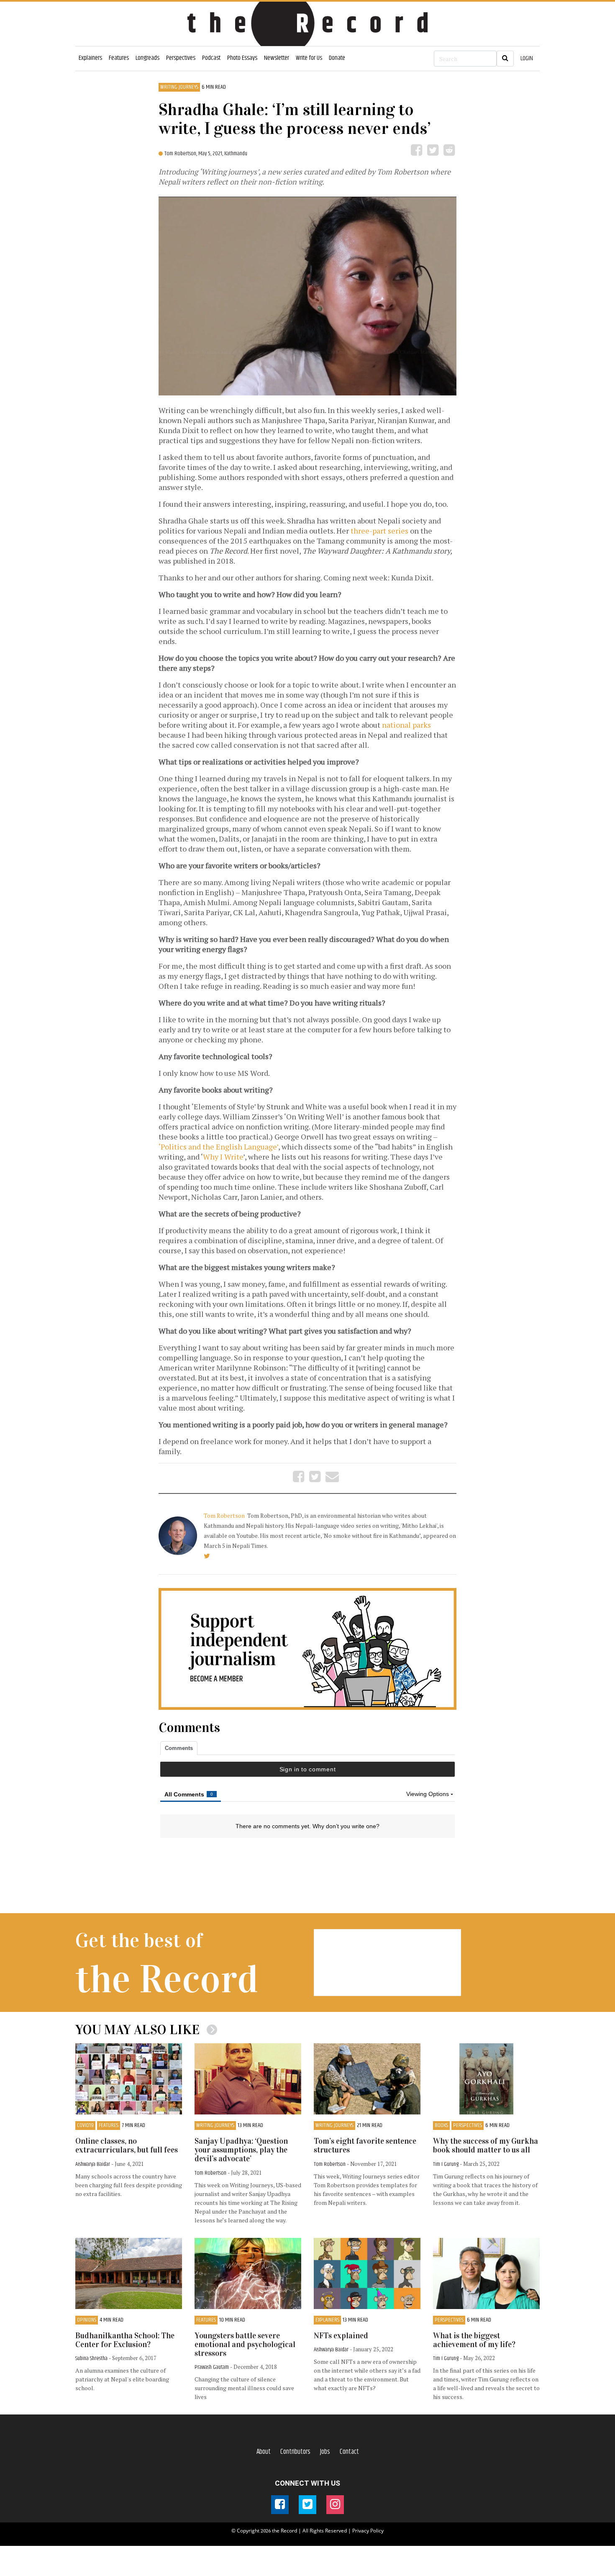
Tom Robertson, (181, 154)
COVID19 (85, 2126)
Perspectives (181, 58)
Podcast (211, 58)
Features (119, 58)
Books (441, 2126)
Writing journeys (179, 87)
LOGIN (527, 58)
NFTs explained (341, 2336)
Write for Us (309, 58)
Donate (337, 58)
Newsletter (277, 58)
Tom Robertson (225, 1515)
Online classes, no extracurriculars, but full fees (127, 2145)
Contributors (295, 2452)
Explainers (90, 58)
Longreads (147, 58)
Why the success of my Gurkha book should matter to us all (486, 2145)
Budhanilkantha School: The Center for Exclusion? (125, 2340)
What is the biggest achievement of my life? (474, 2340)
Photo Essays (242, 58)
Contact (349, 2452)
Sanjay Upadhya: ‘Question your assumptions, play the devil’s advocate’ (241, 2150)
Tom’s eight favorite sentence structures (365, 2145)
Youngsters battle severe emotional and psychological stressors (245, 2344)
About (264, 2452)
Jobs (325, 2452)
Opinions (87, 2320)
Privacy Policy (368, 2531)
